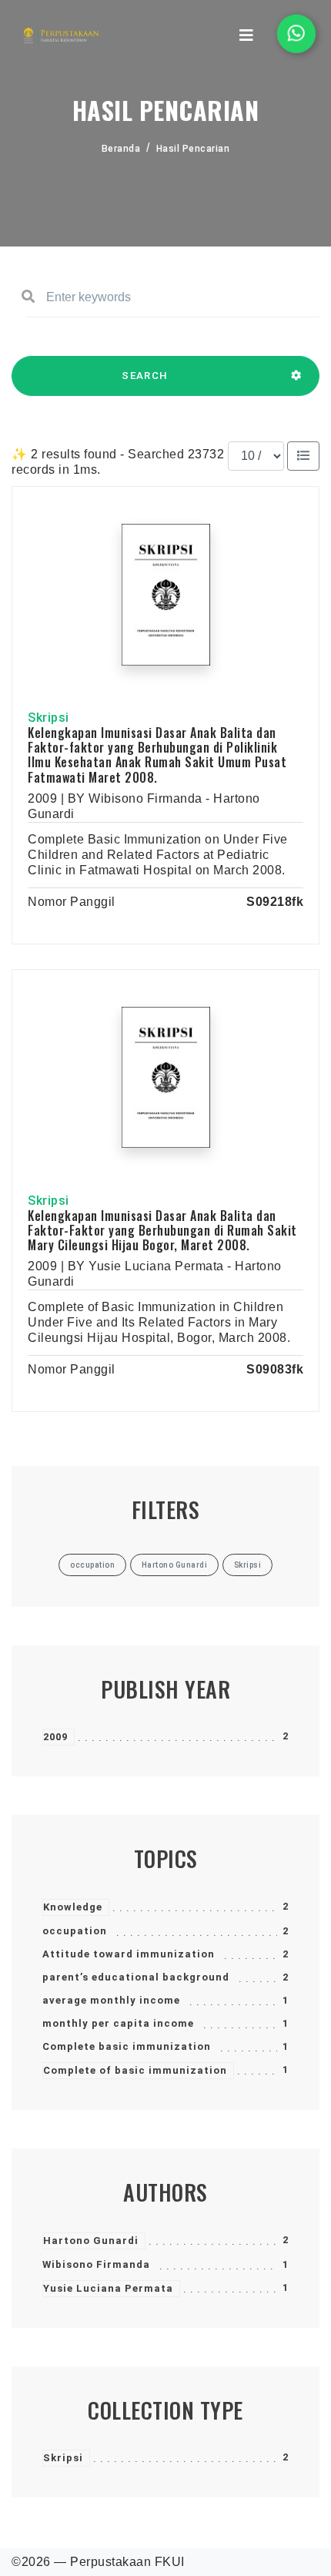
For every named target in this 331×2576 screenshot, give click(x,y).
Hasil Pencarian (193, 149)
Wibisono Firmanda (96, 2264)
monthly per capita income (118, 2023)
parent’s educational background (136, 1977)
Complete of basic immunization (135, 2070)
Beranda (121, 149)
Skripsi (63, 2458)
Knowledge (73, 1907)
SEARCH (145, 376)
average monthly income (111, 2000)
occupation (75, 1931)
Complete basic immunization (127, 2046)
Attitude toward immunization (129, 1954)
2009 (55, 1737)
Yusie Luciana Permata (108, 2288)
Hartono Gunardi (91, 2241)
